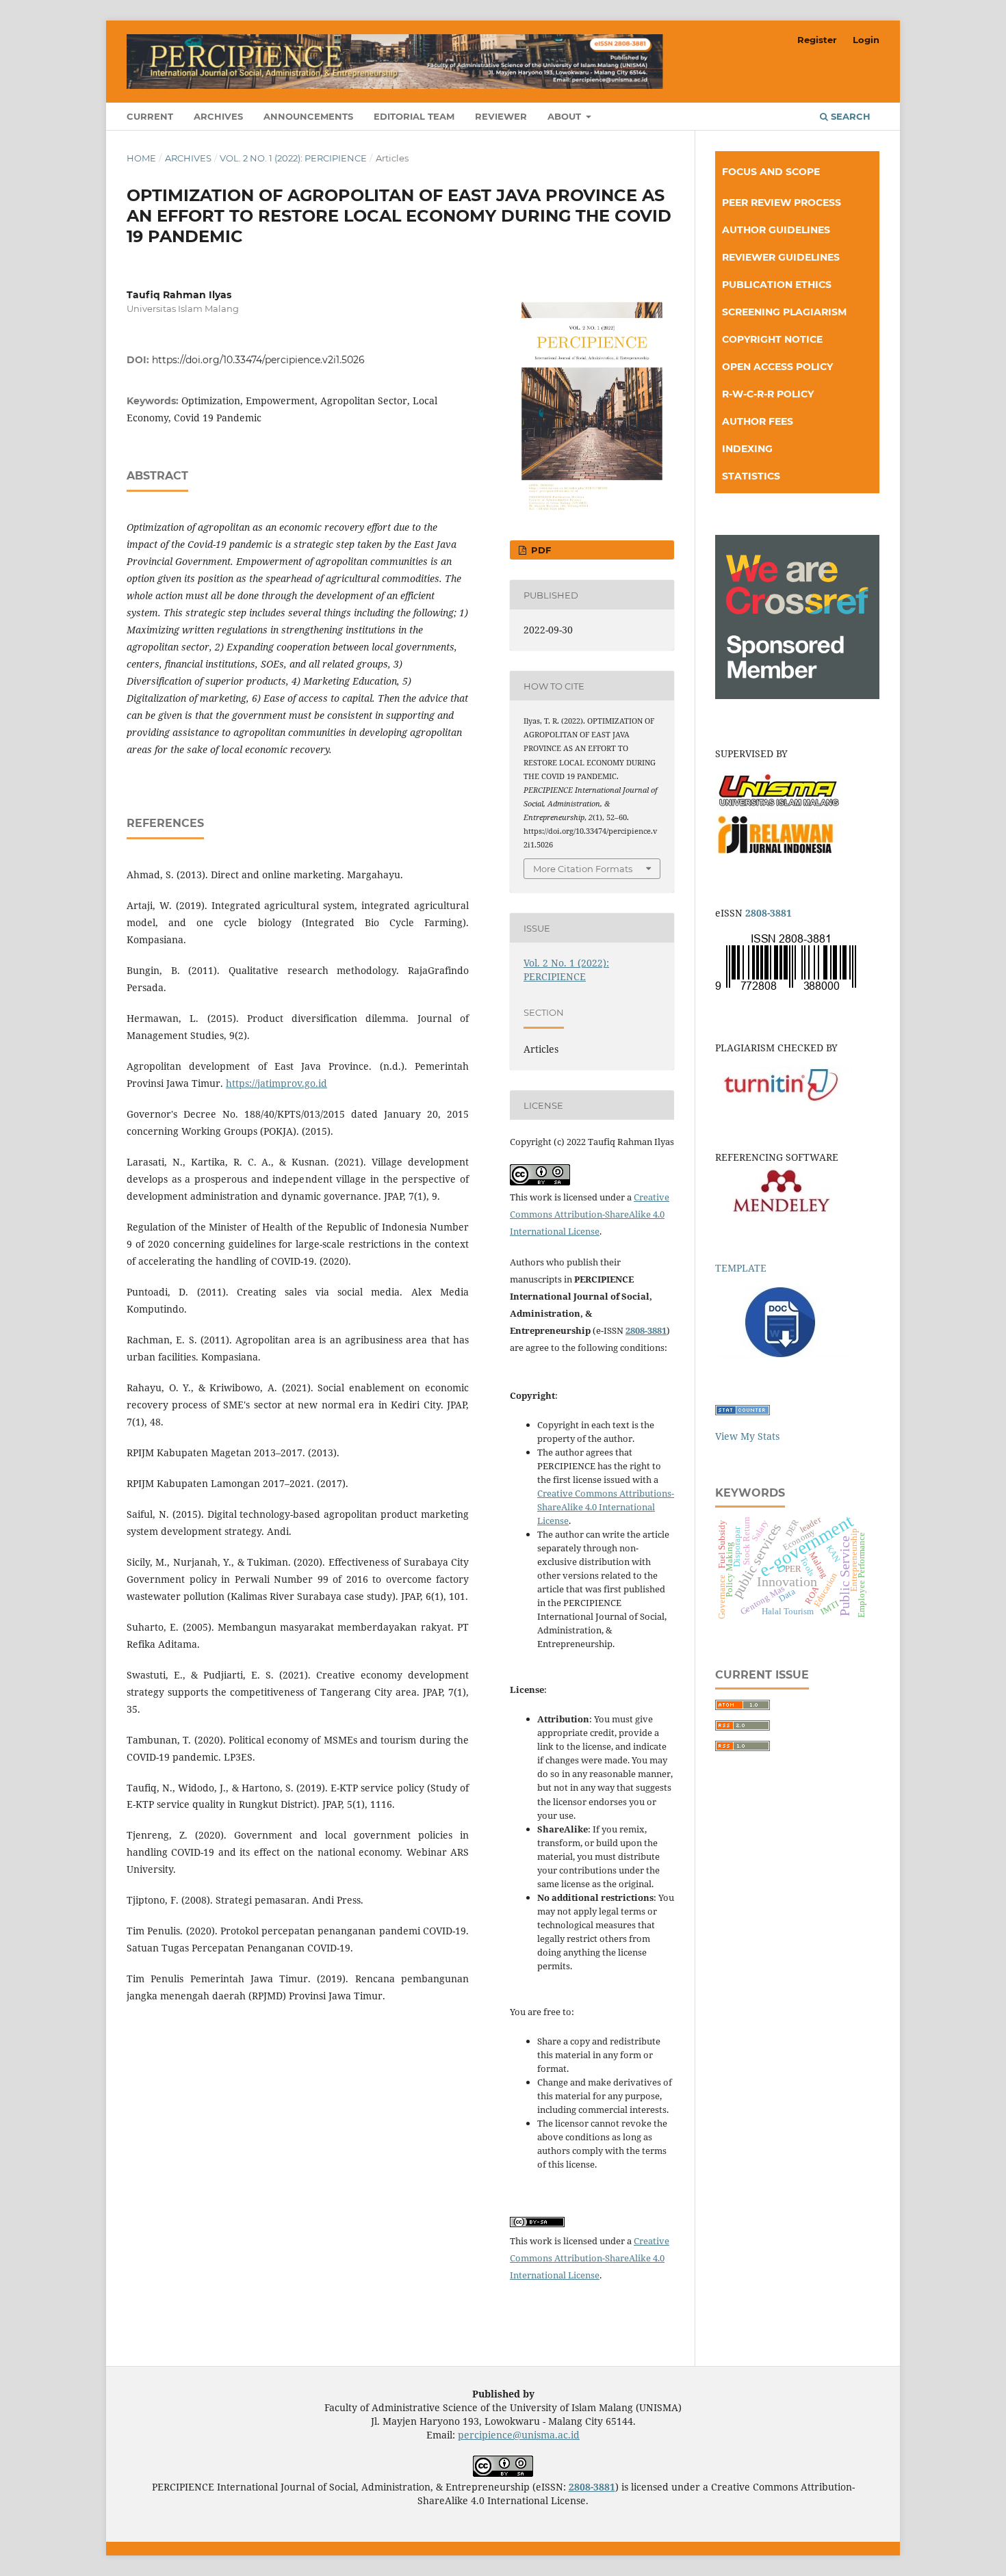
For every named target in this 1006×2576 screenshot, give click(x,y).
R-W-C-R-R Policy (768, 394)
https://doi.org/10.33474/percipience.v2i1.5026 (258, 360)
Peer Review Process (782, 202)
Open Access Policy (777, 367)
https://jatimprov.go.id (276, 1083)
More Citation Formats (583, 869)
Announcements (308, 116)
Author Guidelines (776, 230)
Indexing (747, 449)
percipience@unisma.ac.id (519, 2435)
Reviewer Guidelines (781, 257)
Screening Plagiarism (784, 312)
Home (141, 158)
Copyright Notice (772, 339)
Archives (218, 116)
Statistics (751, 476)
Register (817, 40)
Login (866, 40)
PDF (540, 550)
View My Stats (747, 1436)
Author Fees (758, 421)
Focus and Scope (771, 172)
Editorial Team (414, 116)
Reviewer (501, 116)
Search (849, 116)
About (566, 116)
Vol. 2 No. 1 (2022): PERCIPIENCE (293, 158)
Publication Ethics (777, 285)
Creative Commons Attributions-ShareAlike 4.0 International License (606, 1507)
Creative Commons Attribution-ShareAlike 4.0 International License (590, 1214)
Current (150, 116)
